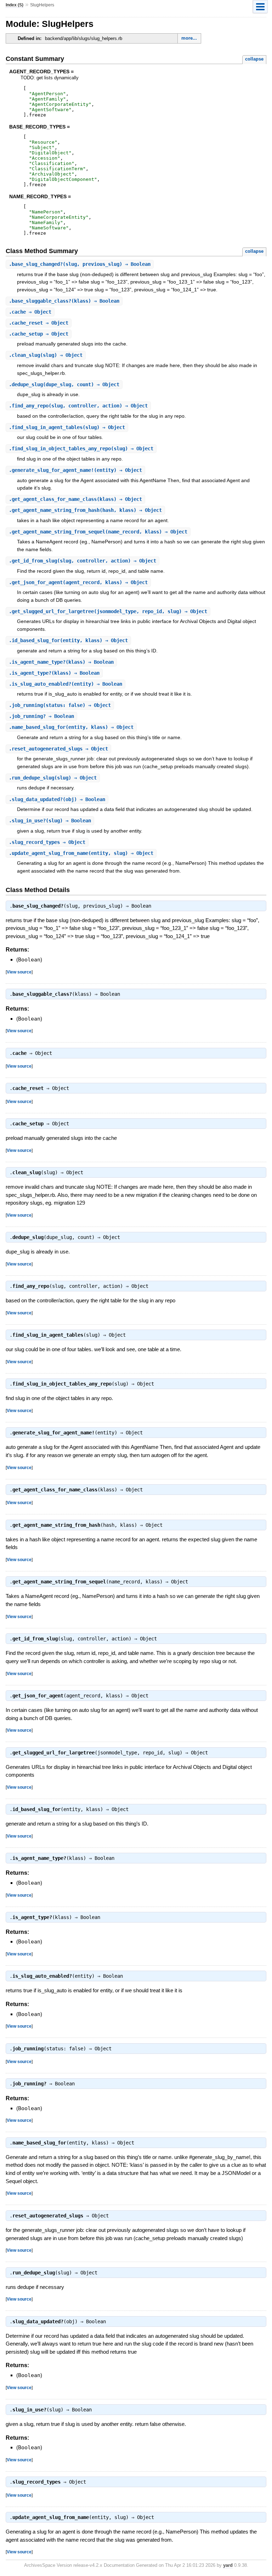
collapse (254, 59)
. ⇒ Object (30, 312)
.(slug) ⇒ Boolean (50, 821)
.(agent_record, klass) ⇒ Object (78, 582)
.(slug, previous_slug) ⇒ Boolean (80, 264)
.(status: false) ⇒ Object (60, 705)
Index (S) (15, 5)
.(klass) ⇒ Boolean (64, 301)
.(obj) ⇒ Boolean (57, 799)
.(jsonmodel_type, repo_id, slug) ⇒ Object (108, 611)
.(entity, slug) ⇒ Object (81, 853)
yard (228, 2565)
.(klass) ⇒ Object (75, 499)
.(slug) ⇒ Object (46, 355)
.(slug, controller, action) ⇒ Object (78, 406)
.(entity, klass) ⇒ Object (68, 640)
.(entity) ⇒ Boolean (66, 684)
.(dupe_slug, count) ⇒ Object (64, 384)
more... (189, 38)
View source (19, 972)
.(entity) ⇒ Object (75, 470)
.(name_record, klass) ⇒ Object (98, 532)
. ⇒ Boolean (41, 716)
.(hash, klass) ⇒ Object (85, 510)
